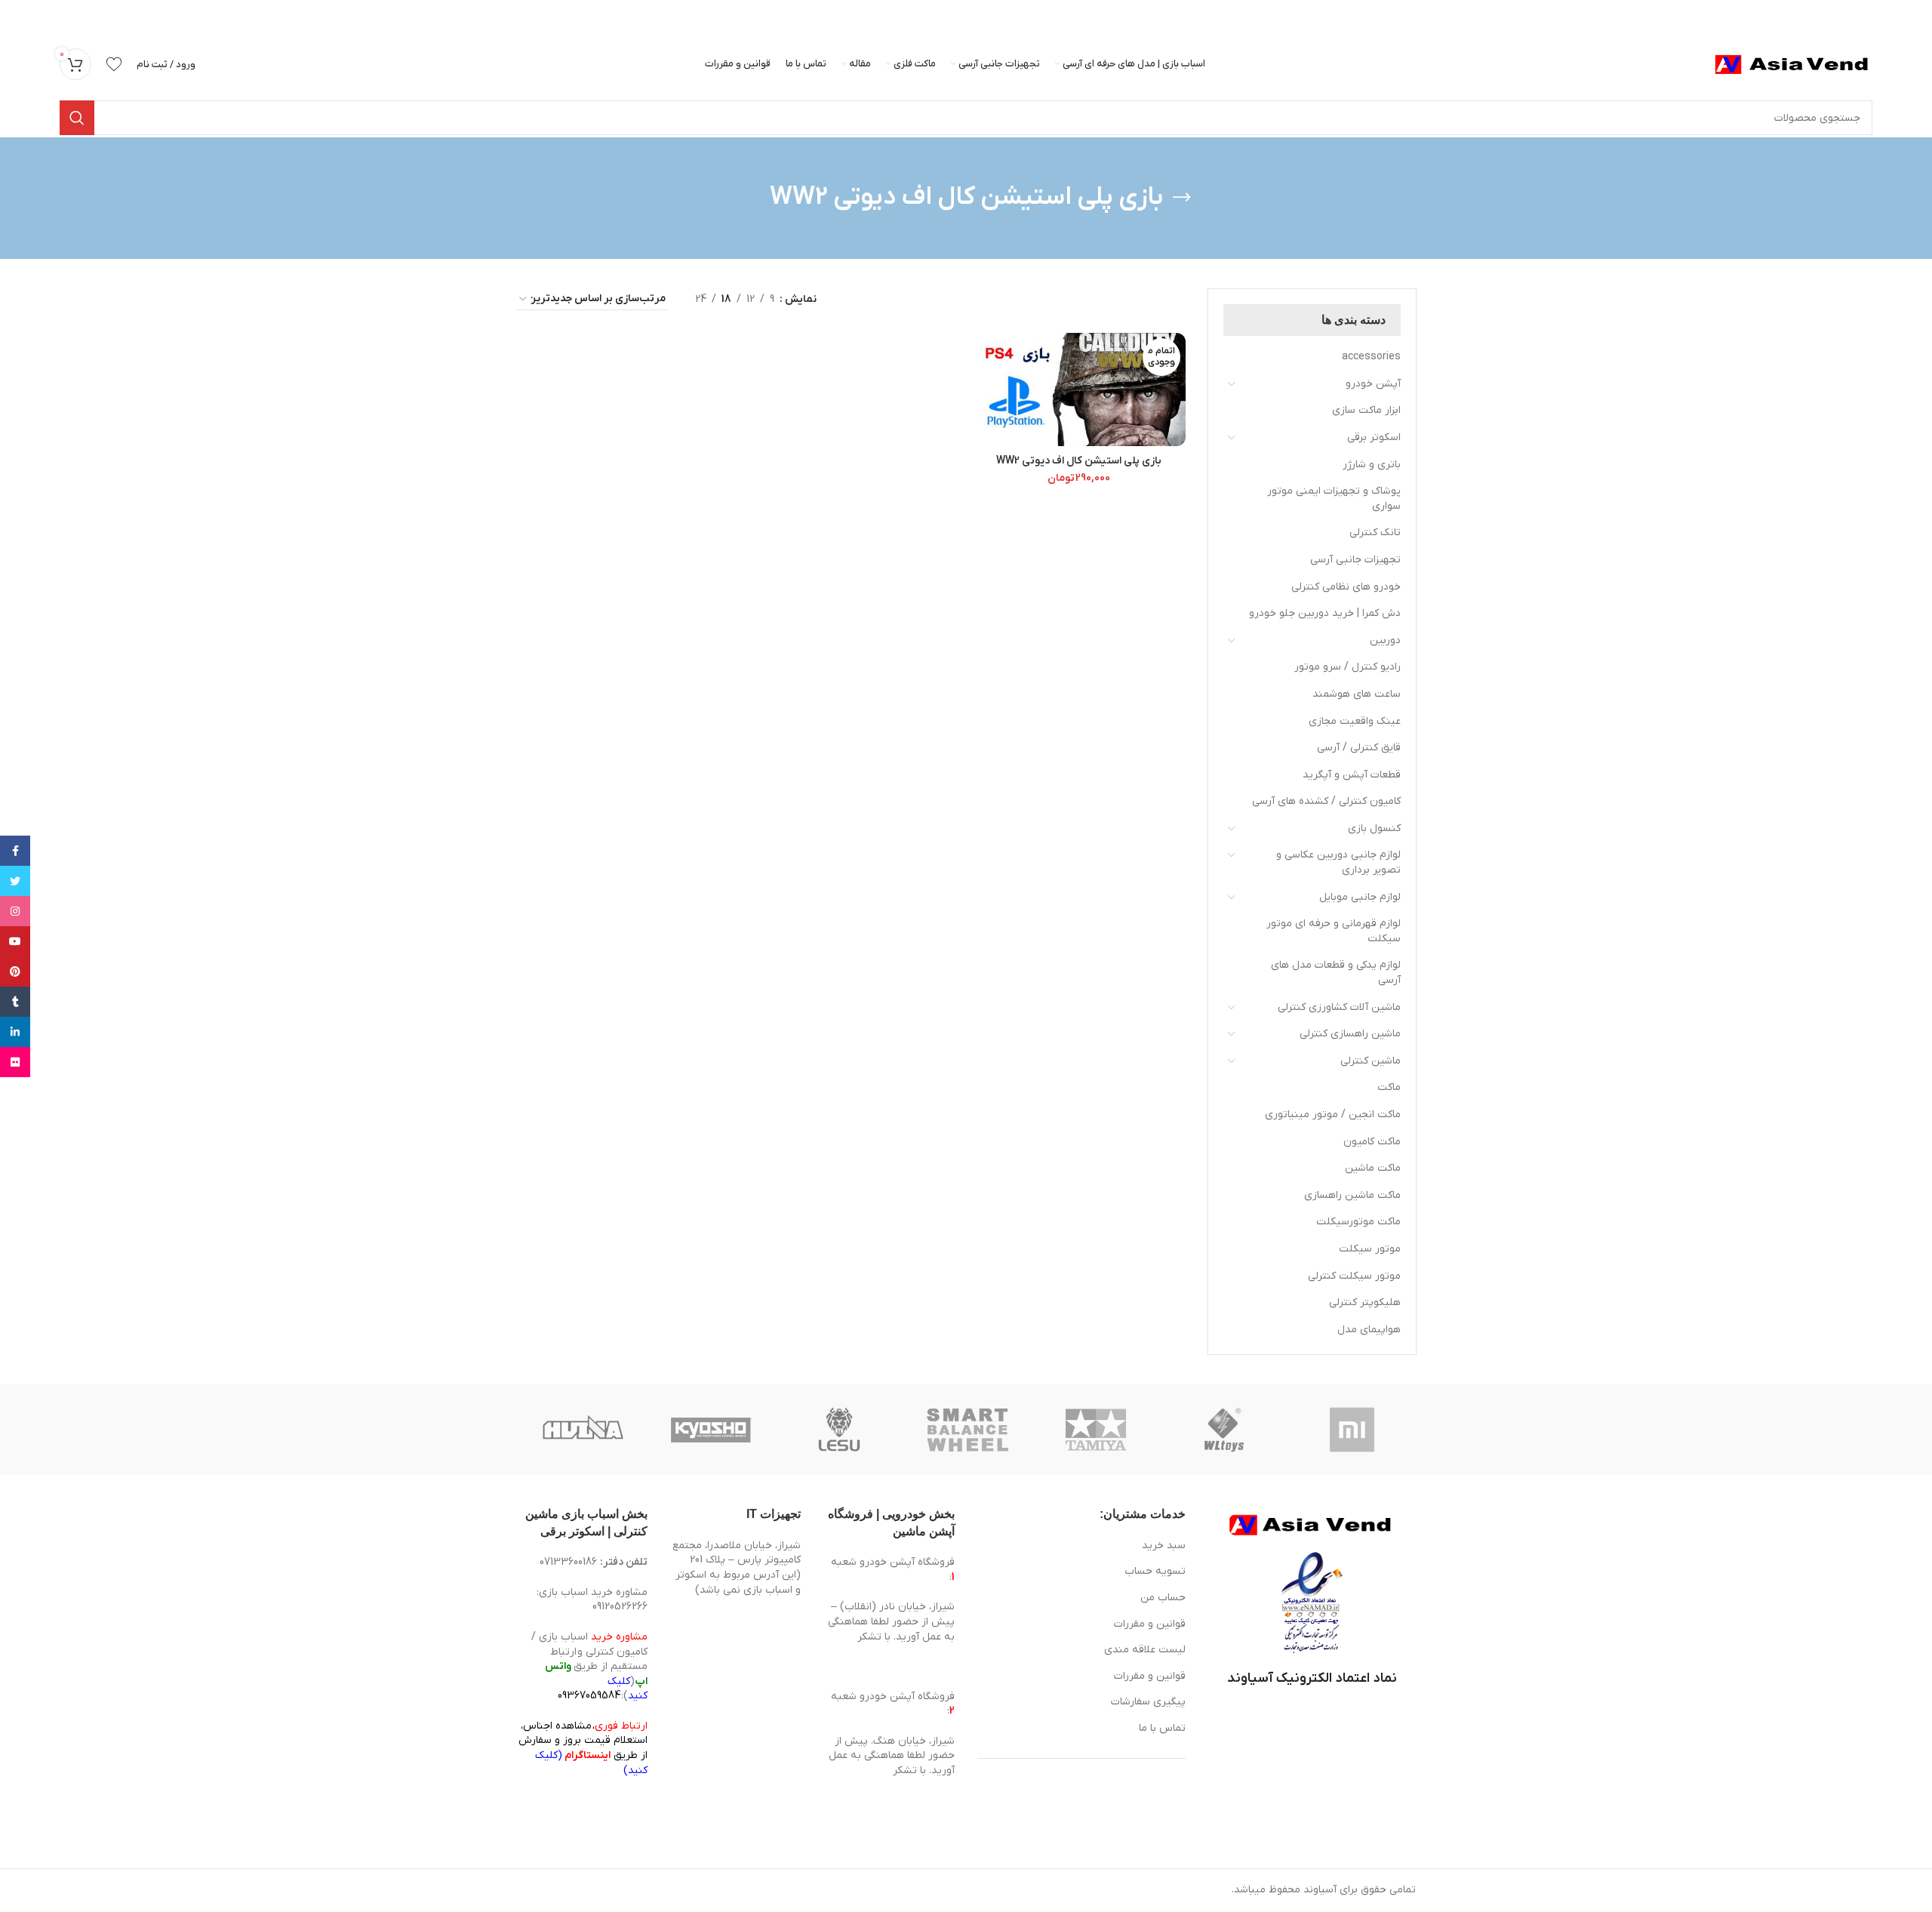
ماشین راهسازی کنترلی (1350, 1034)
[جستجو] (77, 118)
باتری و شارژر (1372, 465)
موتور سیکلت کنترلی (1354, 1276)
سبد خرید (1164, 1546)
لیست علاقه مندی (1145, 1650)
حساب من (1163, 1598)
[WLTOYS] (1224, 1430)
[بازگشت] (1182, 198)
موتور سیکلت (1370, 1249)
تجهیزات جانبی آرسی (1355, 560)
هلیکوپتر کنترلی (1365, 1302)
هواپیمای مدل (1369, 1330)
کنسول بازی (1374, 828)
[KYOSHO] (711, 1430)
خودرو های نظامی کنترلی (1346, 587)
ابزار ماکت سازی (1366, 410)
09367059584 (589, 1696)
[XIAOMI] (1353, 1430)
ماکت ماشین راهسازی (1352, 1195)
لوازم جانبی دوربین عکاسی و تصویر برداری (1338, 862)
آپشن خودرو (1373, 384)
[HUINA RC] (583, 1430)
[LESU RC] (839, 1430)
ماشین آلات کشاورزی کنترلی (1339, 1007)
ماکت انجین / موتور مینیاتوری (1333, 1115)
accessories (1371, 357)
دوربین (1385, 640)
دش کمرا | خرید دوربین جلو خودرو (1325, 613)
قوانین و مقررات (1150, 1624)
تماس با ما (1162, 1728)
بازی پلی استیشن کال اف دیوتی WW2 (1079, 461)
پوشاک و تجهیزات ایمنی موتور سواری (1334, 499)
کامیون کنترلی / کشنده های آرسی (1326, 801)
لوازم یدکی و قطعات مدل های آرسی (1336, 973)
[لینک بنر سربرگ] (989, 15)
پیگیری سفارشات (1148, 1702)
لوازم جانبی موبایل (1360, 897)
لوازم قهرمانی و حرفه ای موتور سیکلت (1334, 931)
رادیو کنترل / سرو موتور (1347, 667)
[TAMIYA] (1096, 1430)
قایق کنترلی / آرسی (1359, 748)
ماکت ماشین (1373, 1168)
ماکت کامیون (1372, 1142)
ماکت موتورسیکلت (1358, 1222)
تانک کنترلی (1375, 533)
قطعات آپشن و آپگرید (1352, 775)
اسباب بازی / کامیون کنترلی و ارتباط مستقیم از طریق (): (589, 1666)
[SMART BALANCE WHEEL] (968, 1430)
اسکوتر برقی (1374, 437)
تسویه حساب (1155, 1571)
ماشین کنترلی (1371, 1061)
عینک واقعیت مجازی (1355, 721)
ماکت (1389, 1087)
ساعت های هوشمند (1357, 694)
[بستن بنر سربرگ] (19, 15)
